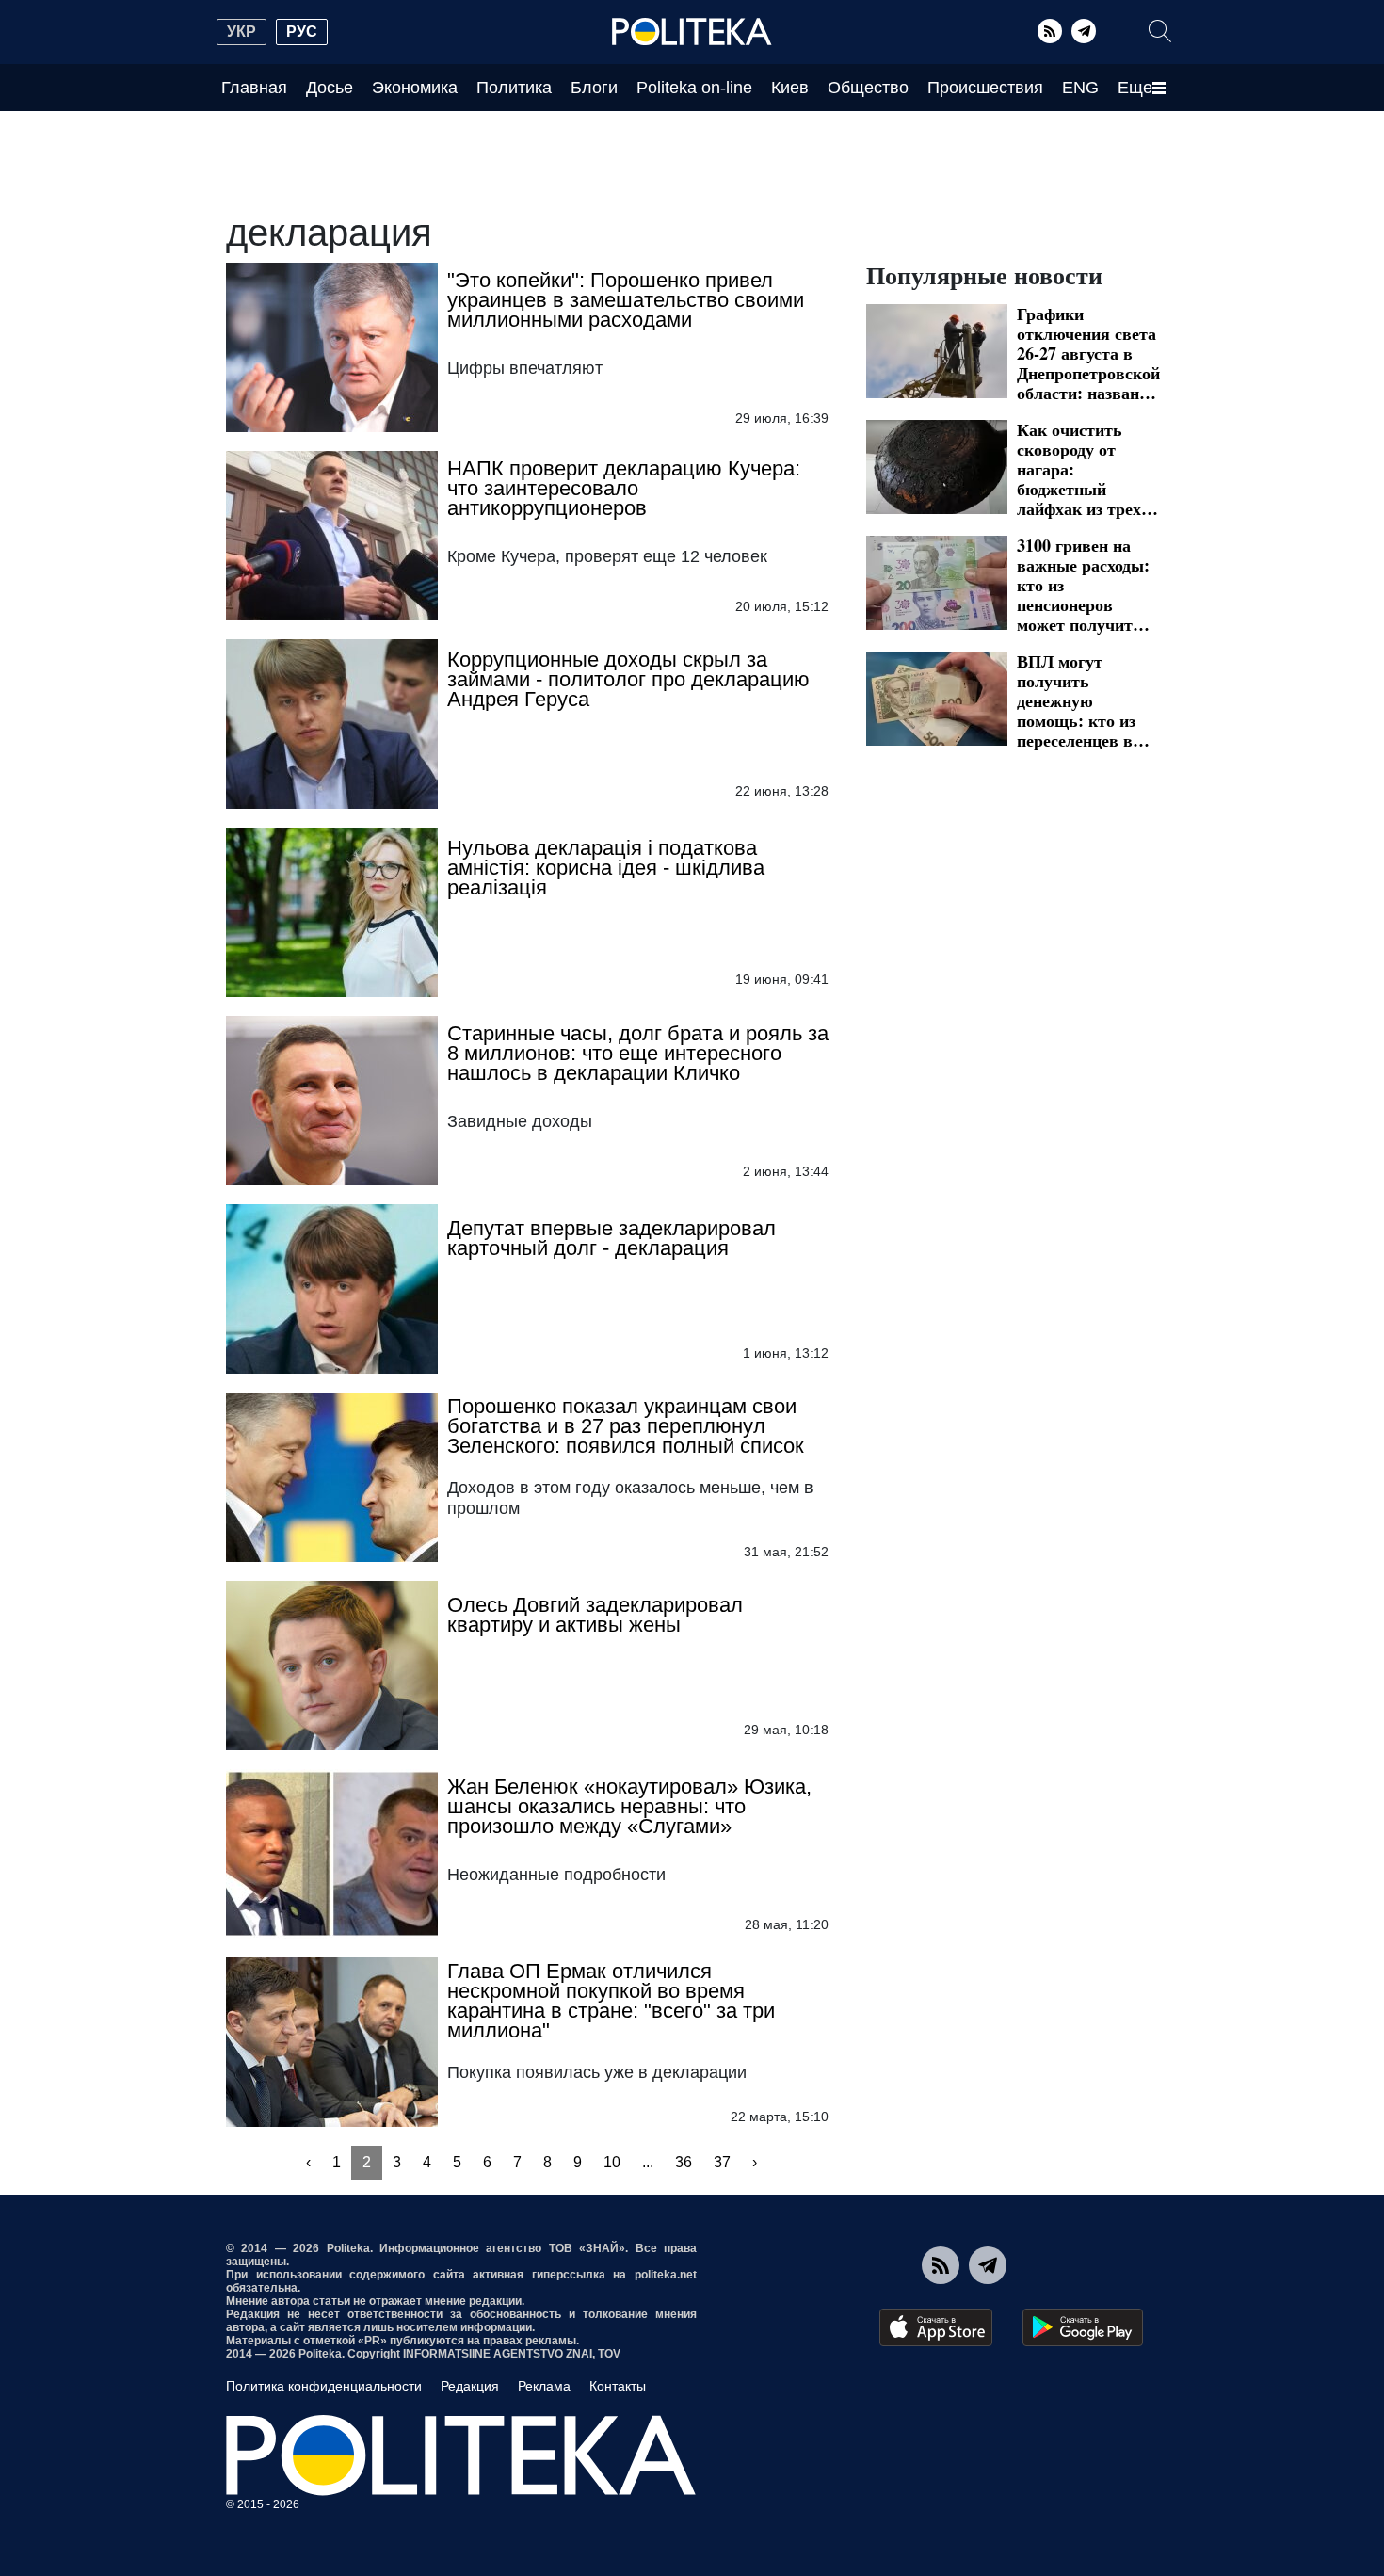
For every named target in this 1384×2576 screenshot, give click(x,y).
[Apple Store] (936, 2327)
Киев (790, 88)
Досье (330, 88)
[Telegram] (1084, 31)
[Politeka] (692, 32)
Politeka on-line (694, 88)
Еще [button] (1135, 88)
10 (612, 2162)
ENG (1080, 88)
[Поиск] (1160, 31)
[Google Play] (1083, 2327)
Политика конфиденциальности (324, 2386)
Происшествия (985, 88)
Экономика (415, 88)
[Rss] (1050, 31)
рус (302, 32)
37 (722, 2162)
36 (684, 2162)
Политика (514, 88)
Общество (868, 88)
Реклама (544, 2386)
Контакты (618, 2386)
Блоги (594, 88)
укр (241, 32)
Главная (254, 88)
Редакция (470, 2386)
